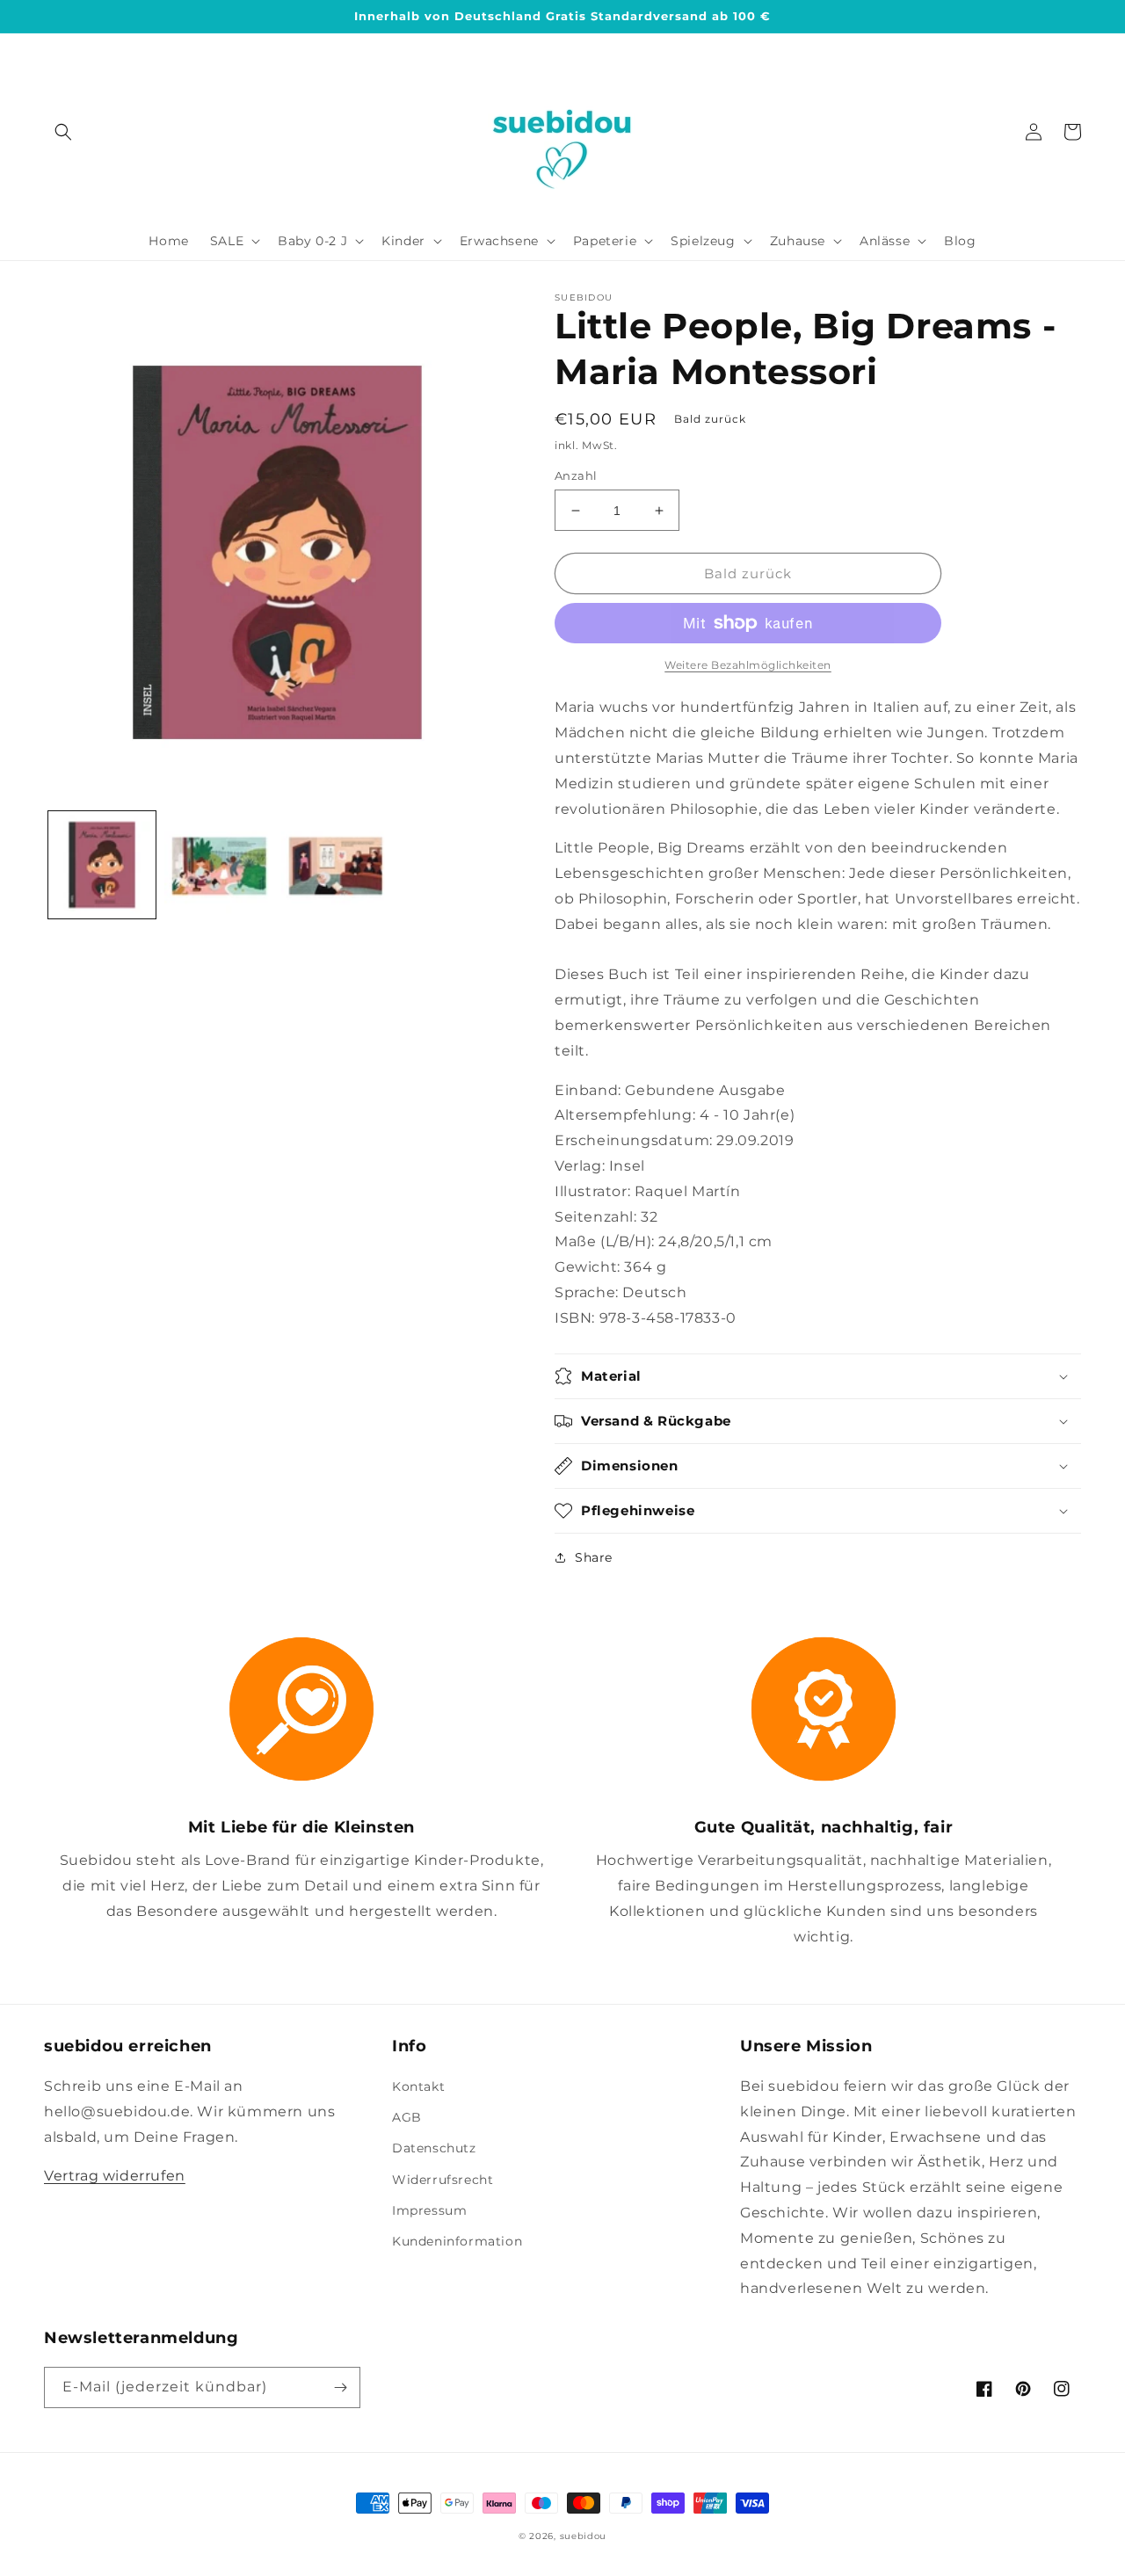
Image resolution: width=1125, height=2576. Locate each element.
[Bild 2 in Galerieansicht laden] (218, 865)
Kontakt (418, 2086)
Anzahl (576, 475)
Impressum (429, 2210)
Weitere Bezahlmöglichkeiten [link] (748, 665)
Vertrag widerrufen (115, 2176)
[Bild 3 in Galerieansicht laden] (335, 865)
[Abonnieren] (340, 2387)
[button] (63, 132)
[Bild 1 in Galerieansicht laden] (102, 865)
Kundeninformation (457, 2241)
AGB (407, 2117)
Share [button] (594, 1557)
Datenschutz (434, 2148)
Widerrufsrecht (443, 2180)
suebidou (584, 2536)
